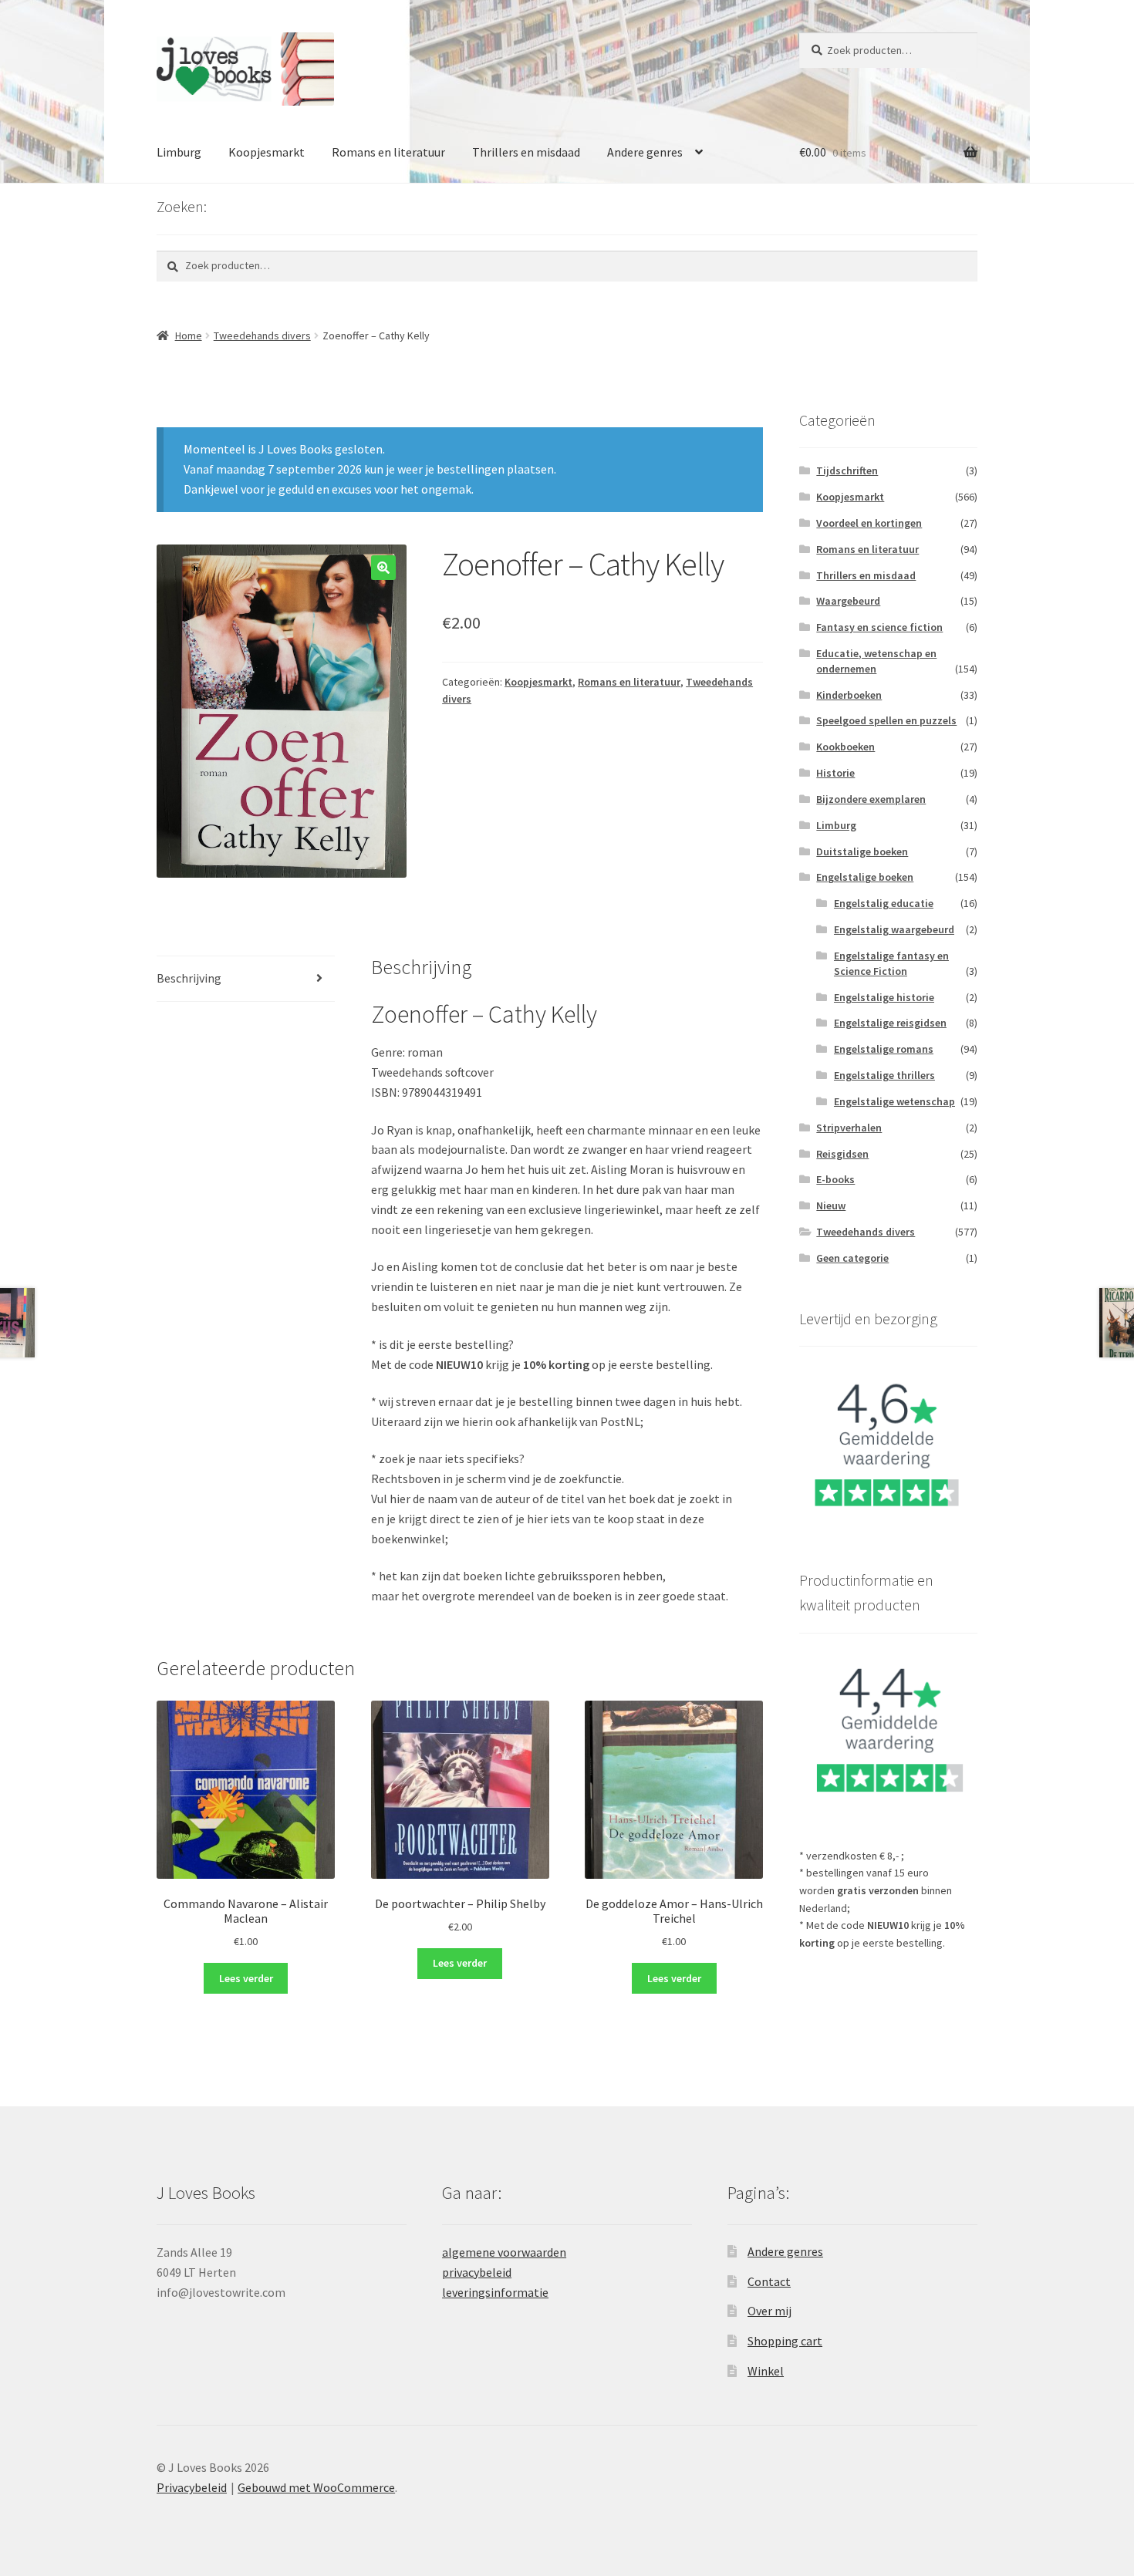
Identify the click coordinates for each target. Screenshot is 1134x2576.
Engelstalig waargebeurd (894, 929)
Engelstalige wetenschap (894, 1101)
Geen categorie (852, 1258)
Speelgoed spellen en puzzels (886, 720)
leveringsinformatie (495, 2292)
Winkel (766, 2371)
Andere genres (645, 152)
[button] (383, 568)
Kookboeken (845, 747)
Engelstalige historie (884, 997)
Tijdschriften (847, 470)
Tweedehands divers (262, 335)
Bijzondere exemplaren (871, 799)
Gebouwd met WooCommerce (316, 2487)
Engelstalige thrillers (884, 1075)
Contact (769, 2281)
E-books (835, 1179)
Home (189, 335)
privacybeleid (477, 2272)
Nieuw (831, 1205)
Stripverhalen (849, 1128)
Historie (835, 773)
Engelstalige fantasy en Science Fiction (891, 963)
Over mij (769, 2311)
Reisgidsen (842, 1154)
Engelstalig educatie (884, 903)
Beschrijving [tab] (189, 978)
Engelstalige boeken (865, 877)
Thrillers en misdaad (526, 152)
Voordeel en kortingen (869, 523)
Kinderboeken (849, 695)
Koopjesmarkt (267, 152)
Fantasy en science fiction (879, 627)
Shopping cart (785, 2341)
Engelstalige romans (884, 1049)
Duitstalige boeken (862, 851)
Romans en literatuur (388, 152)
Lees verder (246, 1978)
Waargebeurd (848, 601)
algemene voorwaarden (504, 2252)
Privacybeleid (192, 2487)
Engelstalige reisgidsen (890, 1023)
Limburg (179, 152)
